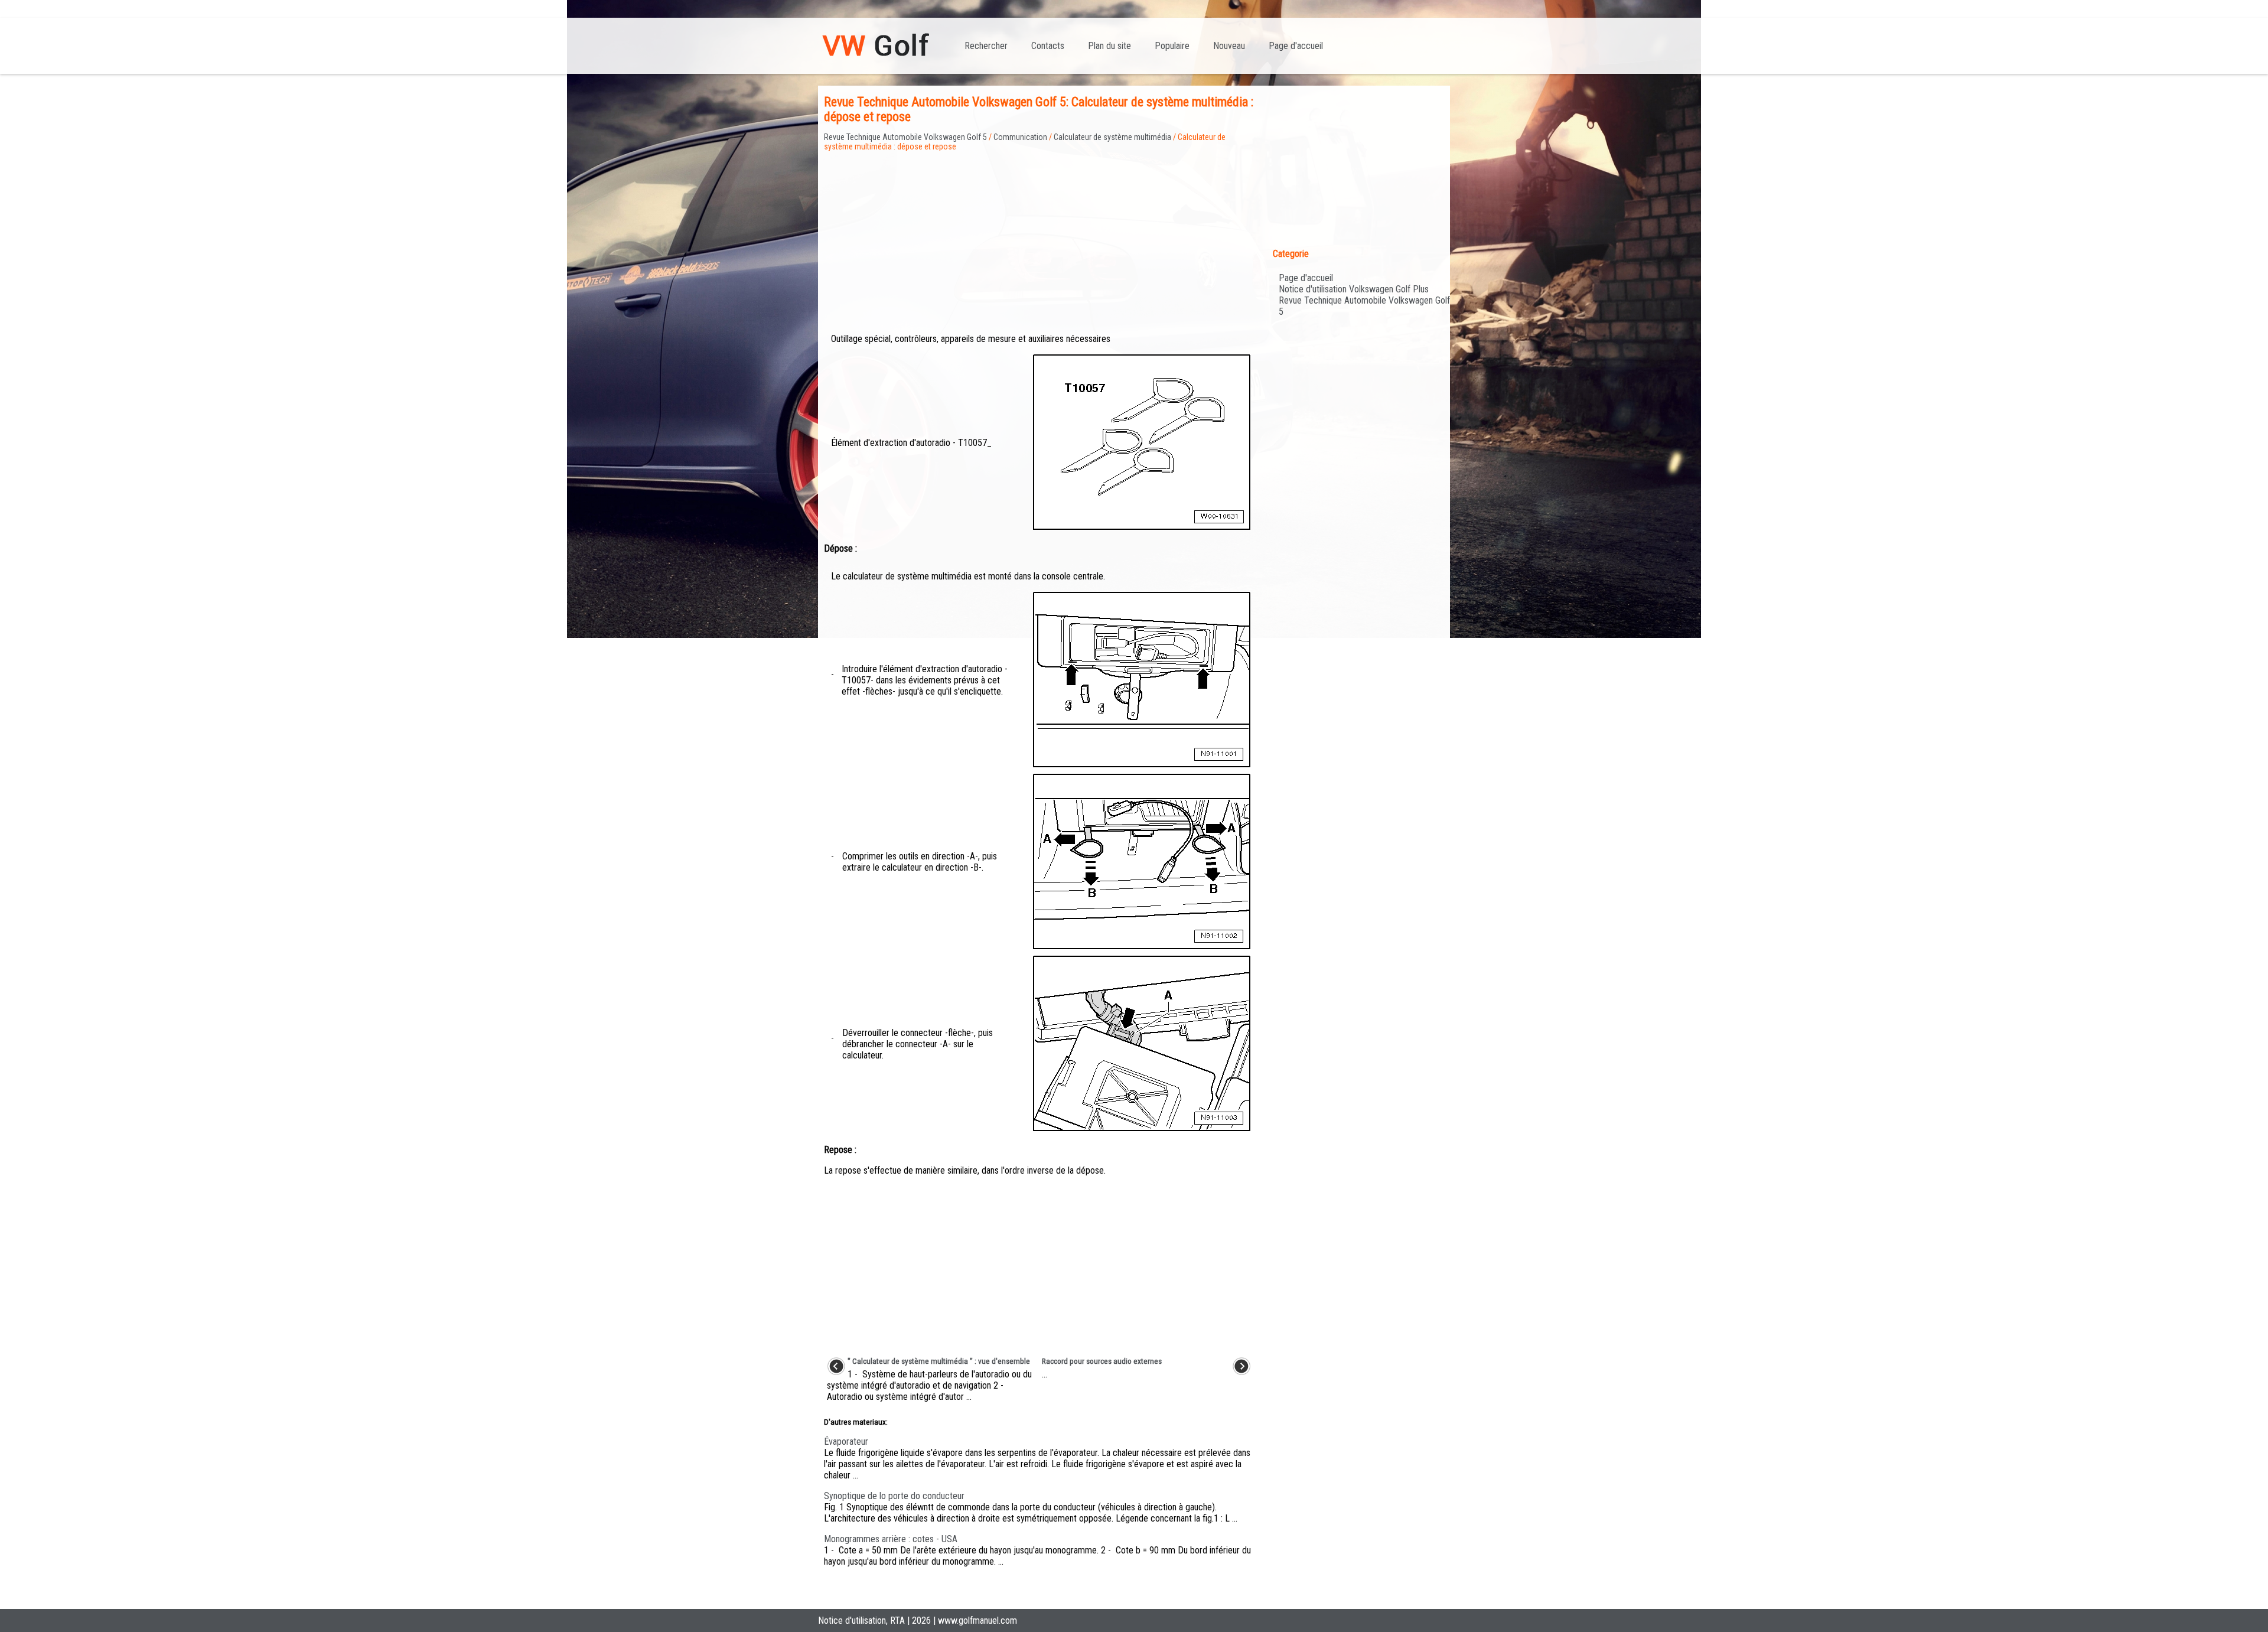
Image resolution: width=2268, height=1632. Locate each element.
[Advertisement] (1039, 234)
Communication (1020, 137)
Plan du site (1109, 46)
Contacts (1048, 46)
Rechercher (986, 46)
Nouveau (1229, 46)
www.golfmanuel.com (977, 1620)
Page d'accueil (1296, 46)
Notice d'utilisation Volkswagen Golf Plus (1354, 289)
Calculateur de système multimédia (1112, 137)
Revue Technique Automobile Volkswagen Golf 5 (905, 137)
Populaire (1172, 46)
